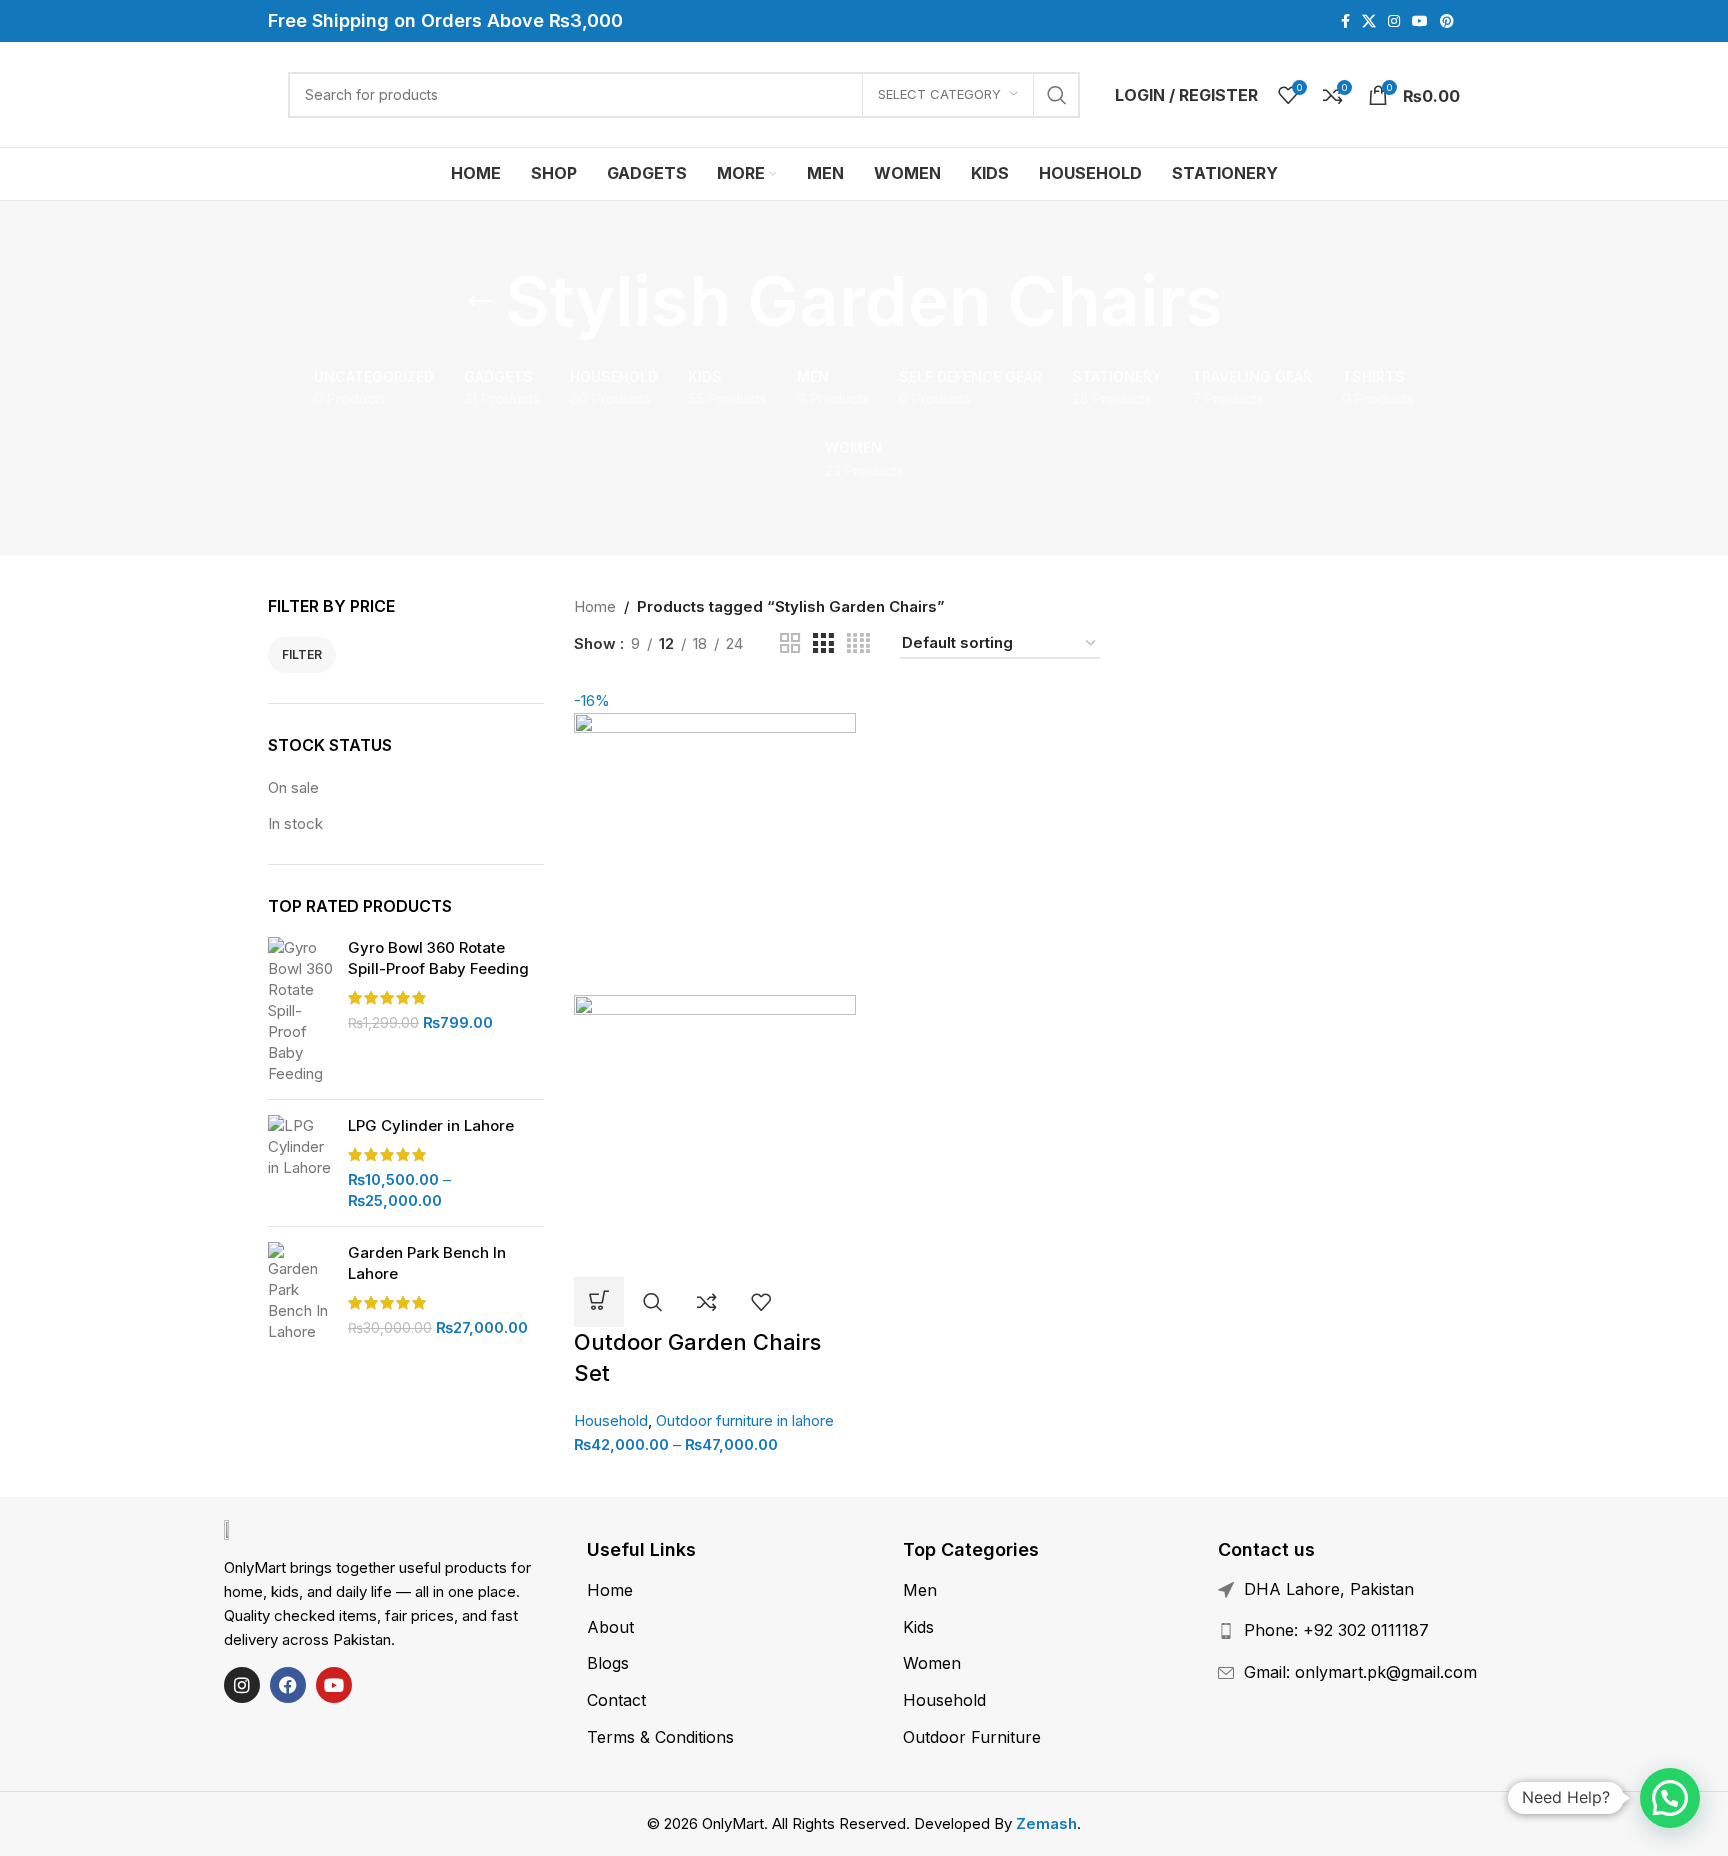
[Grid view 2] (790, 643)
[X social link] (1369, 21)
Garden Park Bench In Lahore (427, 1263)
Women (932, 1663)
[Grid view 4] (858, 643)
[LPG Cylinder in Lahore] (300, 1163)
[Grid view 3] (823, 643)
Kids (918, 1627)
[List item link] (1382, 1631)
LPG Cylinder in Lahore (431, 1125)
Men (920, 1590)
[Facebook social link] (1345, 21)
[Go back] (480, 302)
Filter (302, 654)
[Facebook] (288, 1685)
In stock (295, 823)
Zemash (1046, 1823)
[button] (1670, 1798)
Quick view (653, 1302)
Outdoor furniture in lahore (745, 1420)
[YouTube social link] (1420, 21)
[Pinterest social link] (1447, 21)
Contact (616, 1700)
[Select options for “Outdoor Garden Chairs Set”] (599, 1302)
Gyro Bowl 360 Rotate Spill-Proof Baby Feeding (438, 958)
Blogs (608, 1663)
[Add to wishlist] (761, 1302)
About (610, 1627)
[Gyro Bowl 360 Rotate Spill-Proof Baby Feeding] (300, 1010)
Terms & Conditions (660, 1737)
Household (611, 1420)
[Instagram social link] (1394, 21)
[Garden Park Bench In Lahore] (300, 1292)
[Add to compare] (707, 1302)
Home (595, 606)
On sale (293, 787)
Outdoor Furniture (972, 1737)
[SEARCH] (1057, 95)
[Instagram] (242, 1685)
